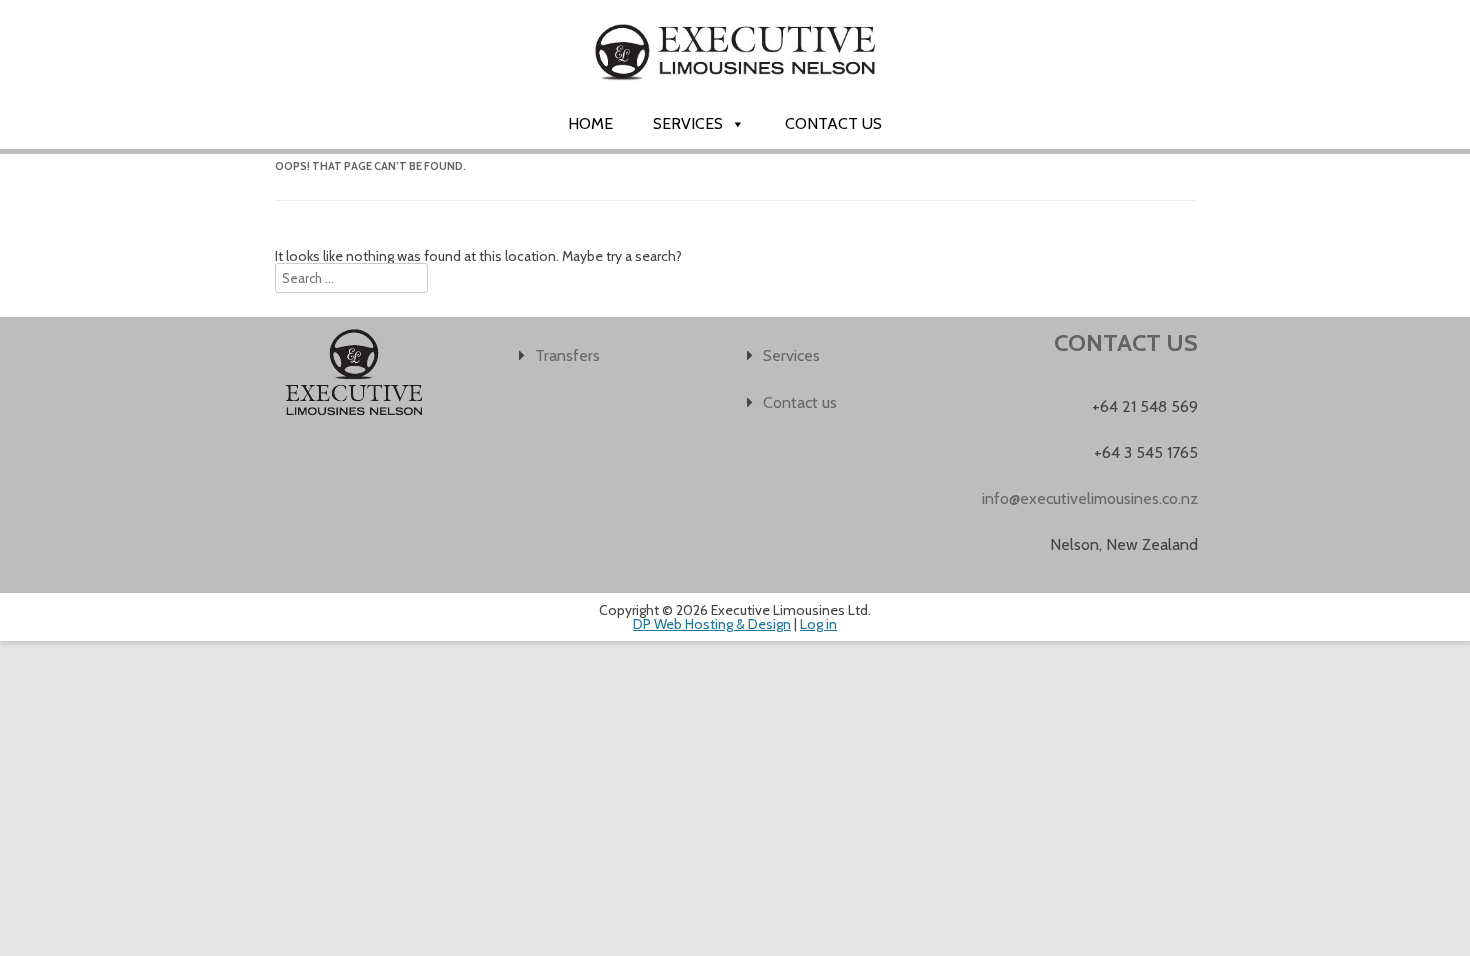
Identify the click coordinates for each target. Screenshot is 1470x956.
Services (688, 123)
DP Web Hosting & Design (712, 624)
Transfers (567, 355)
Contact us (833, 123)
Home (590, 123)
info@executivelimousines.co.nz (1090, 498)
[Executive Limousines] (735, 97)
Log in (818, 624)
